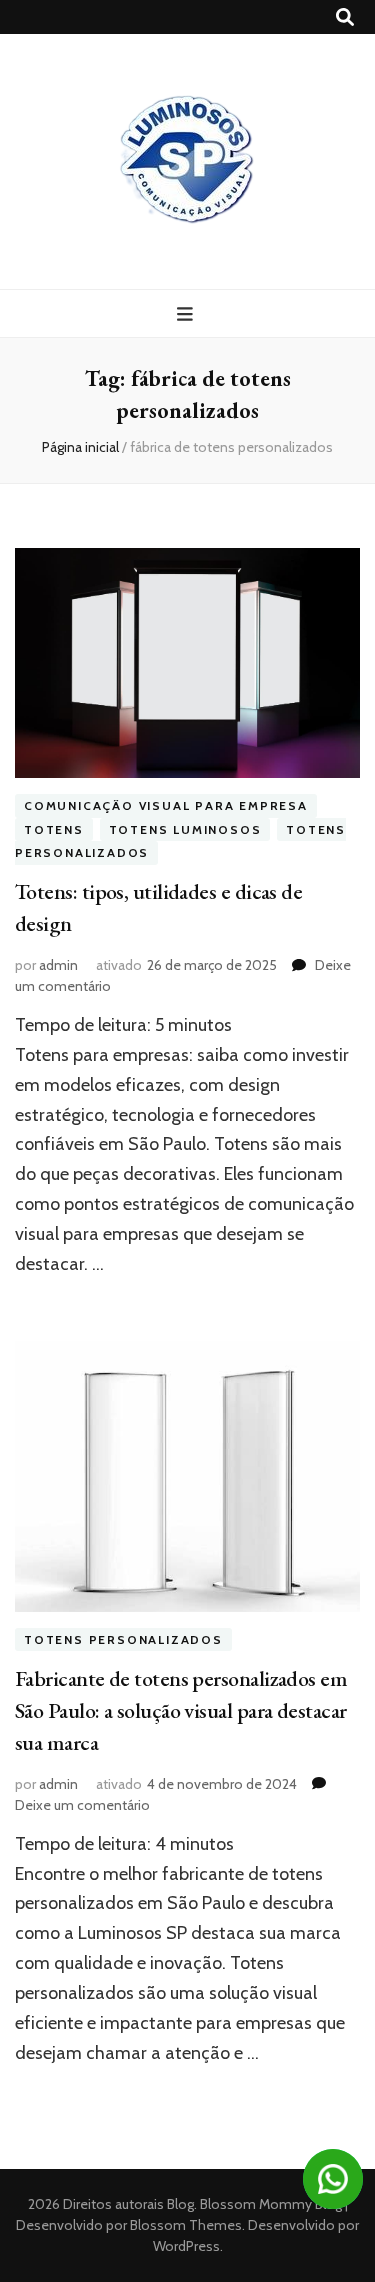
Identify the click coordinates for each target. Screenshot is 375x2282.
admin (58, 965)
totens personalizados (123, 1639)
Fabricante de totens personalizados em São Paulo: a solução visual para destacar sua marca (181, 1710)
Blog (180, 2204)
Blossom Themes (184, 2225)
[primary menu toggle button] (187, 314)
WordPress (186, 2246)
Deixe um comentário (82, 1805)
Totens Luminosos (185, 829)
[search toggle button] (345, 17)
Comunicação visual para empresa (166, 805)
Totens (54, 829)
